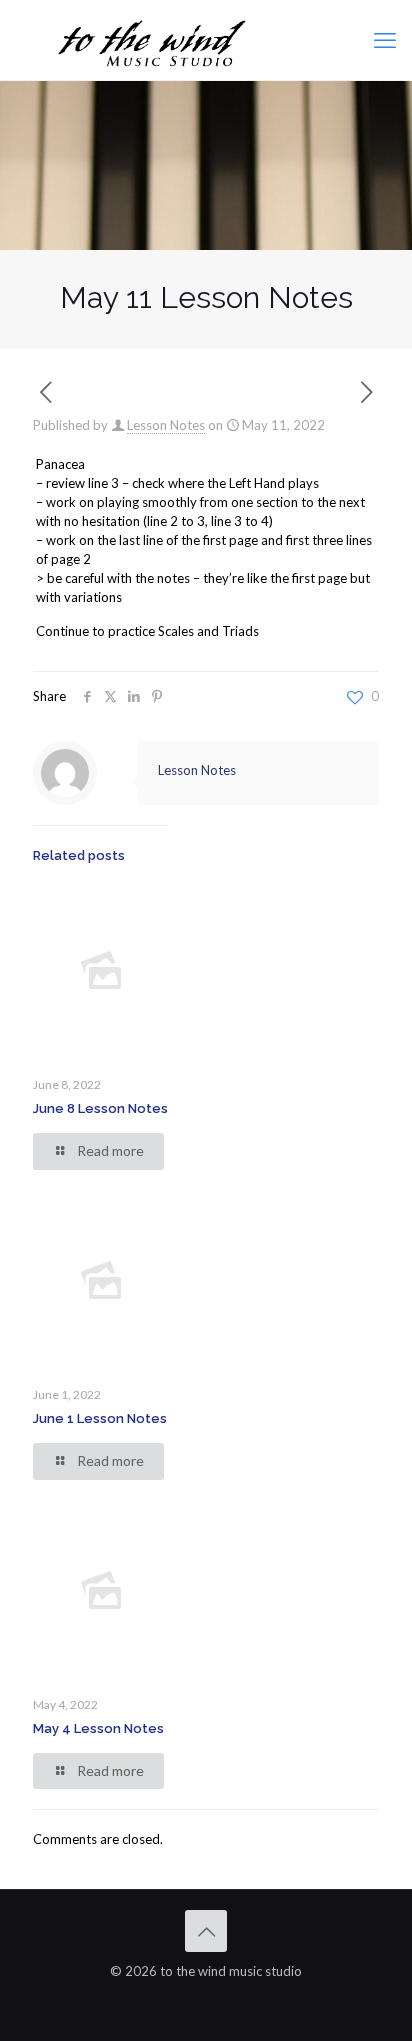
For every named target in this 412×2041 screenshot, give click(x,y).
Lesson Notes (166, 425)
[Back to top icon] (206, 1931)
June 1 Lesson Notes (100, 1418)
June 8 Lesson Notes (100, 1108)
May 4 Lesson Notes (98, 1728)
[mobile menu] (385, 40)
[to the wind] (206, 40)
